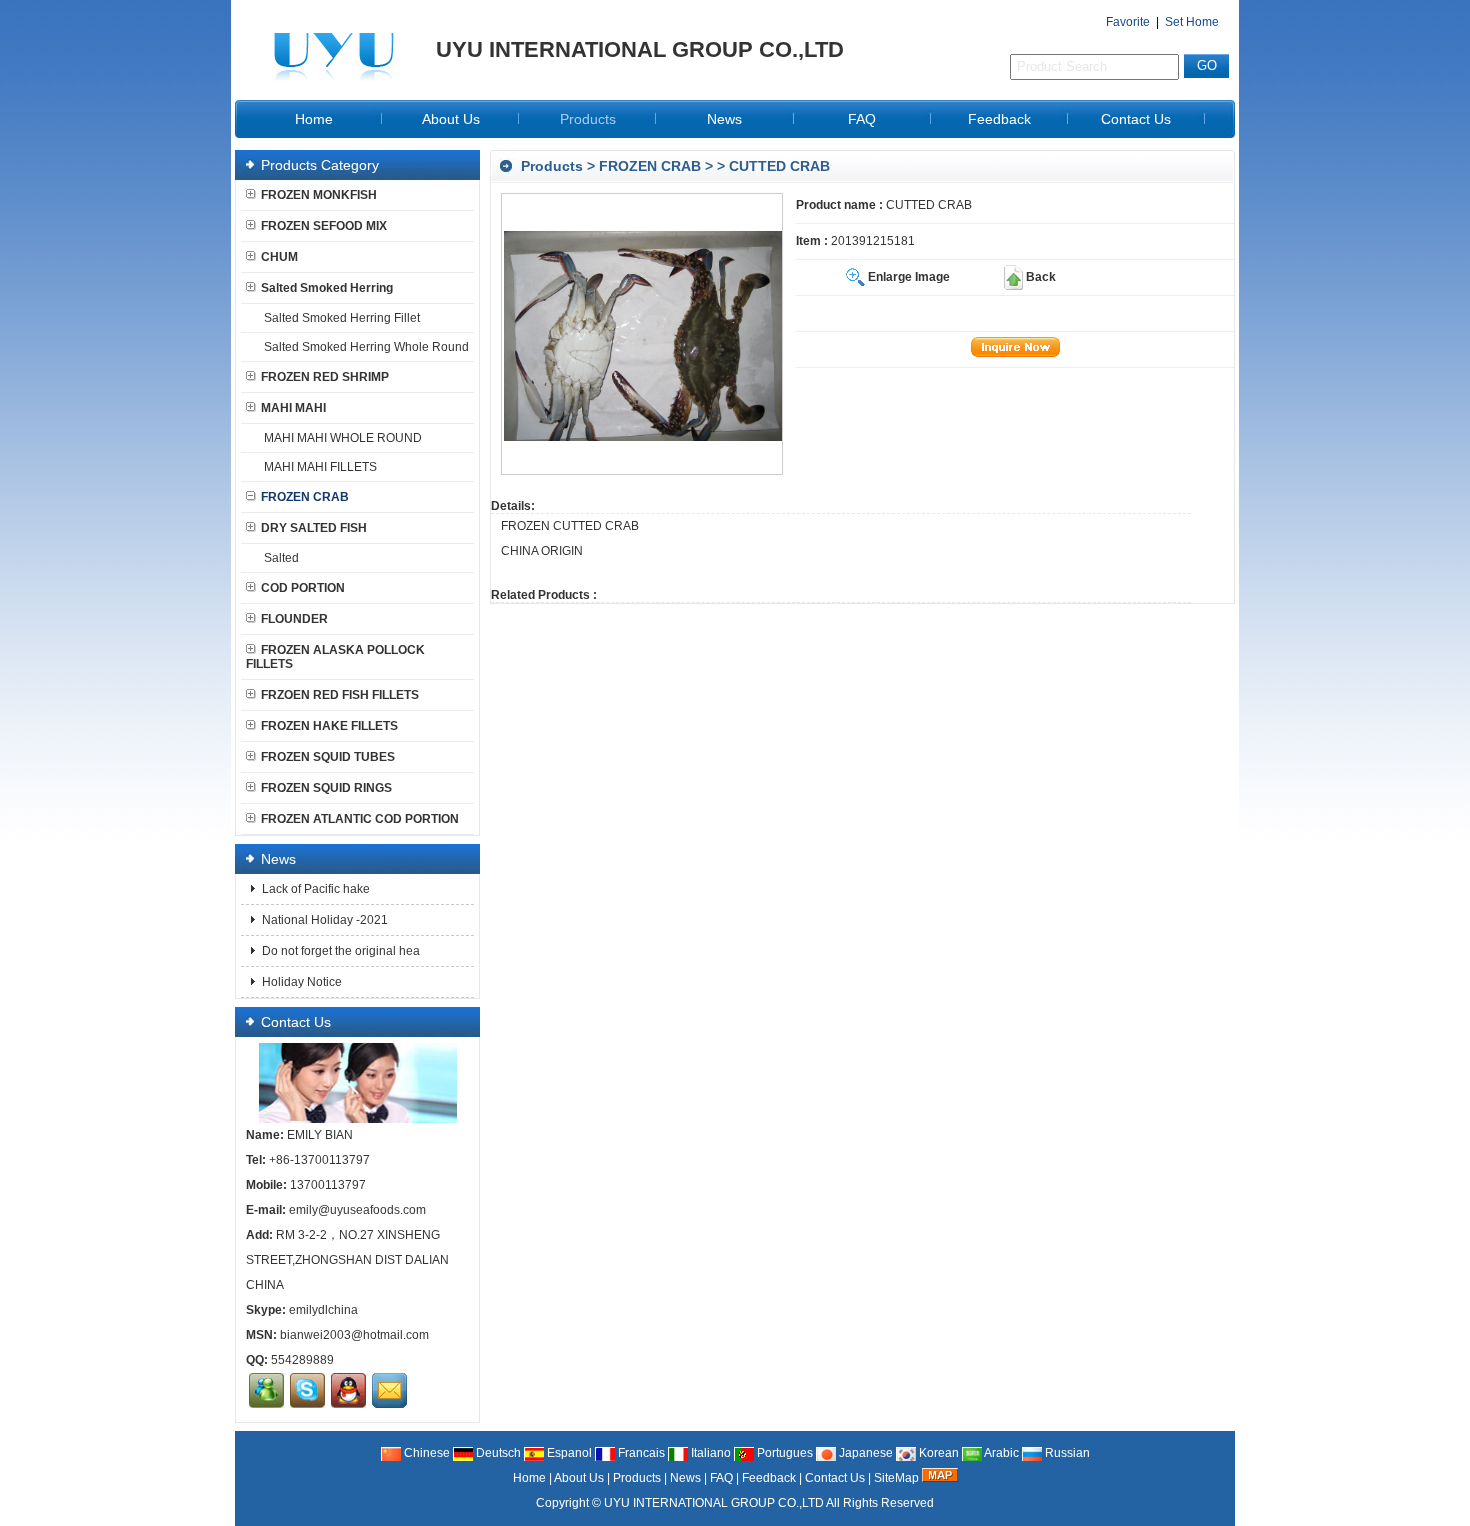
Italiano (709, 1453)
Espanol (568, 1453)
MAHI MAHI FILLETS (320, 467)
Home (314, 119)
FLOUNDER (294, 619)
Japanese (864, 1453)
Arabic (1000, 1453)
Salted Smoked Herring (327, 288)
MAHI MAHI (293, 408)
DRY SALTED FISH (314, 528)
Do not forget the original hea (339, 951)
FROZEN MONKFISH (319, 195)
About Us (451, 119)
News (724, 119)
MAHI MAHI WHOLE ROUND (343, 438)
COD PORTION (303, 588)
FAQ (862, 119)
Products (588, 119)
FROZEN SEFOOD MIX (324, 226)
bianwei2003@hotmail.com (354, 1335)
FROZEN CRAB (650, 166)
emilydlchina (323, 1310)
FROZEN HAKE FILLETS (329, 726)
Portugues (783, 1453)
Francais (640, 1453)
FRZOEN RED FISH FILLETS (340, 695)
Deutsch (497, 1453)
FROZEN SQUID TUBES (328, 757)
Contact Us (1136, 119)
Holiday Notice (300, 982)
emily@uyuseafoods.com (357, 1210)
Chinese (425, 1453)
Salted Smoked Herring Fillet (342, 318)
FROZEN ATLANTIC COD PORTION (360, 819)
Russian (1066, 1453)
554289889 (302, 1360)
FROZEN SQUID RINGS (326, 788)
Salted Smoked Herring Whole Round (366, 347)
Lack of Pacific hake (314, 889)
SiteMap (896, 1478)
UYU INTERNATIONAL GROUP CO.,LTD (714, 1503)
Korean (937, 1453)
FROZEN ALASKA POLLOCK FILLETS (335, 657)
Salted (281, 558)
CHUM (279, 257)
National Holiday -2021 (323, 920)
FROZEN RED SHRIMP (325, 377)
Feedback (999, 119)
